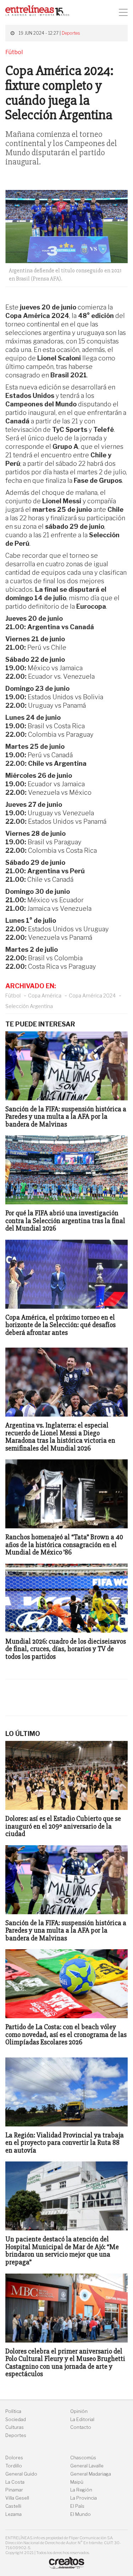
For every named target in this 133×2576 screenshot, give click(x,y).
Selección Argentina (29, 1006)
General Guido (21, 2474)
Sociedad (16, 2419)
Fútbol (13, 995)
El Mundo (81, 2514)
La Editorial (82, 2419)
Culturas (15, 2427)
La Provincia (84, 2498)
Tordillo (14, 2466)
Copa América (45, 995)
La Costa (15, 2482)
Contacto (81, 2427)
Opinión (79, 2411)
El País (77, 2506)
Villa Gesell (17, 2498)
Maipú (77, 2482)
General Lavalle (87, 2466)
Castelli (13, 2506)
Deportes (71, 33)
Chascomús (83, 2458)
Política (13, 2411)
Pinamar (14, 2490)
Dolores (14, 2458)
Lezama (13, 2514)
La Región (81, 2490)
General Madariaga (91, 2474)
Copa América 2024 (92, 995)
